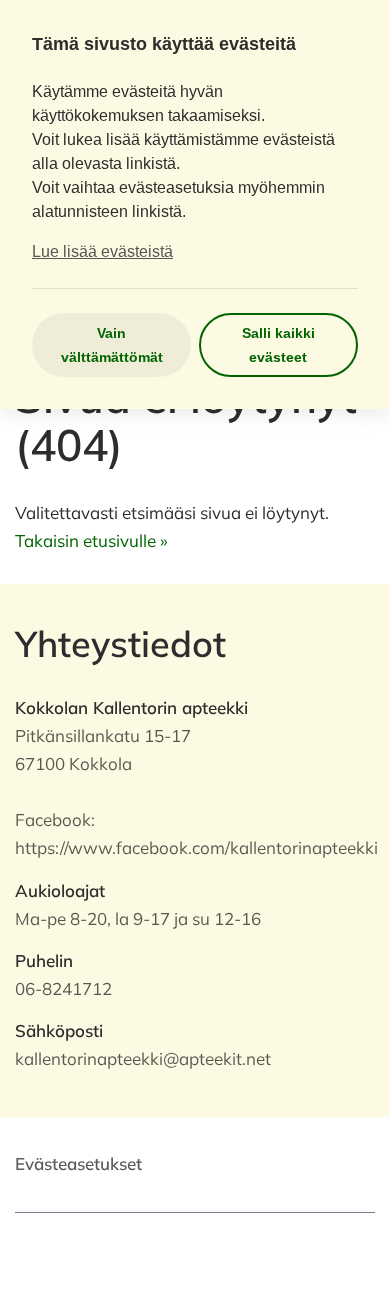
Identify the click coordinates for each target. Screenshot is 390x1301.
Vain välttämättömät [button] (112, 345)
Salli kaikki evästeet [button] (278, 345)
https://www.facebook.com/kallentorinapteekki (196, 847)
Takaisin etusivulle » (91, 540)
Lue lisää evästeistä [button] (102, 251)
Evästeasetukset (78, 1163)
